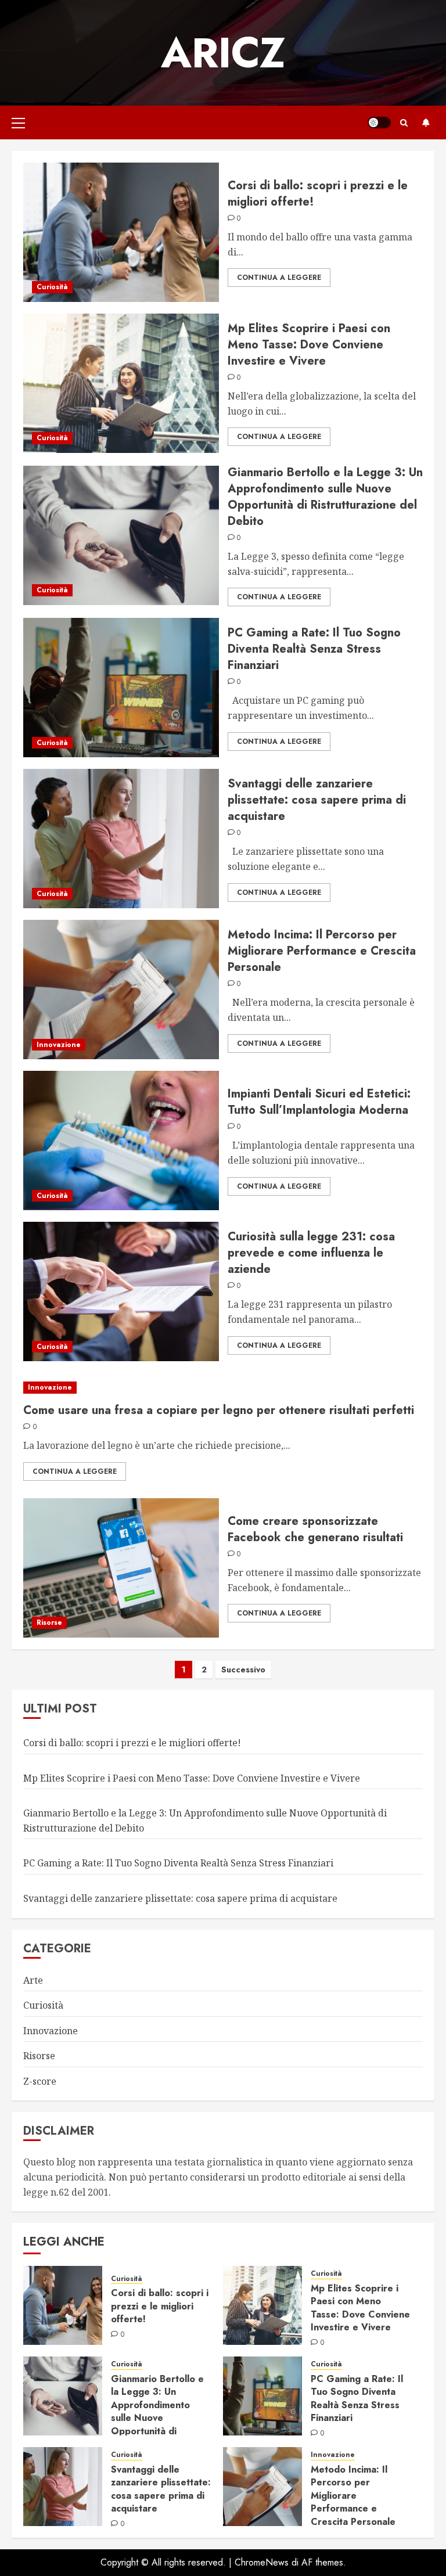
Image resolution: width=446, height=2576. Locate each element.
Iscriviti (426, 123)
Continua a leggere (279, 278)
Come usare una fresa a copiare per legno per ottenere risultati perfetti (219, 1410)
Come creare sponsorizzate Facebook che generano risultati (315, 1529)
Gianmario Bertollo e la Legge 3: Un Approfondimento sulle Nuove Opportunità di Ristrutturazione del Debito (325, 497)
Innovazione (59, 1045)
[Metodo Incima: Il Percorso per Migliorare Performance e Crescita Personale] (121, 990)
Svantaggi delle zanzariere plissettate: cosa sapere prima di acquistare (317, 800)
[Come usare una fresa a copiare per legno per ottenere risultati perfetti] (223, 1388)
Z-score (40, 2081)
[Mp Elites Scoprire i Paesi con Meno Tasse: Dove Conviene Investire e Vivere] (121, 383)
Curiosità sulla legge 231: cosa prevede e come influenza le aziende (311, 1253)
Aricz (223, 53)
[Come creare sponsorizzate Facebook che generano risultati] (121, 1568)
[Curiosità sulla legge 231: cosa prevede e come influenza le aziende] (121, 1291)
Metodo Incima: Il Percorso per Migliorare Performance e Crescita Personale (322, 951)
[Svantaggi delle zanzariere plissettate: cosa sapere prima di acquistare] (121, 839)
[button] (18, 123)
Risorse (49, 1622)
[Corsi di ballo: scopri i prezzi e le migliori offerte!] (121, 232)
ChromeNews (262, 2562)
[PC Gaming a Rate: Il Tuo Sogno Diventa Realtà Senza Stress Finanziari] (121, 688)
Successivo (243, 1670)
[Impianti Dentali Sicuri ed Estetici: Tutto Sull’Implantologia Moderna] (121, 1141)
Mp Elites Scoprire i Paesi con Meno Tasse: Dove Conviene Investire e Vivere (309, 345)
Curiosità (52, 287)
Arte (33, 1980)
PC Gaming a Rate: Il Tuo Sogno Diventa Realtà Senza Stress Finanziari (314, 649)
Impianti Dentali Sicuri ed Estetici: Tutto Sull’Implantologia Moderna (319, 1102)
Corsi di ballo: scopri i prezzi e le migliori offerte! (318, 194)
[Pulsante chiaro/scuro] (379, 123)
